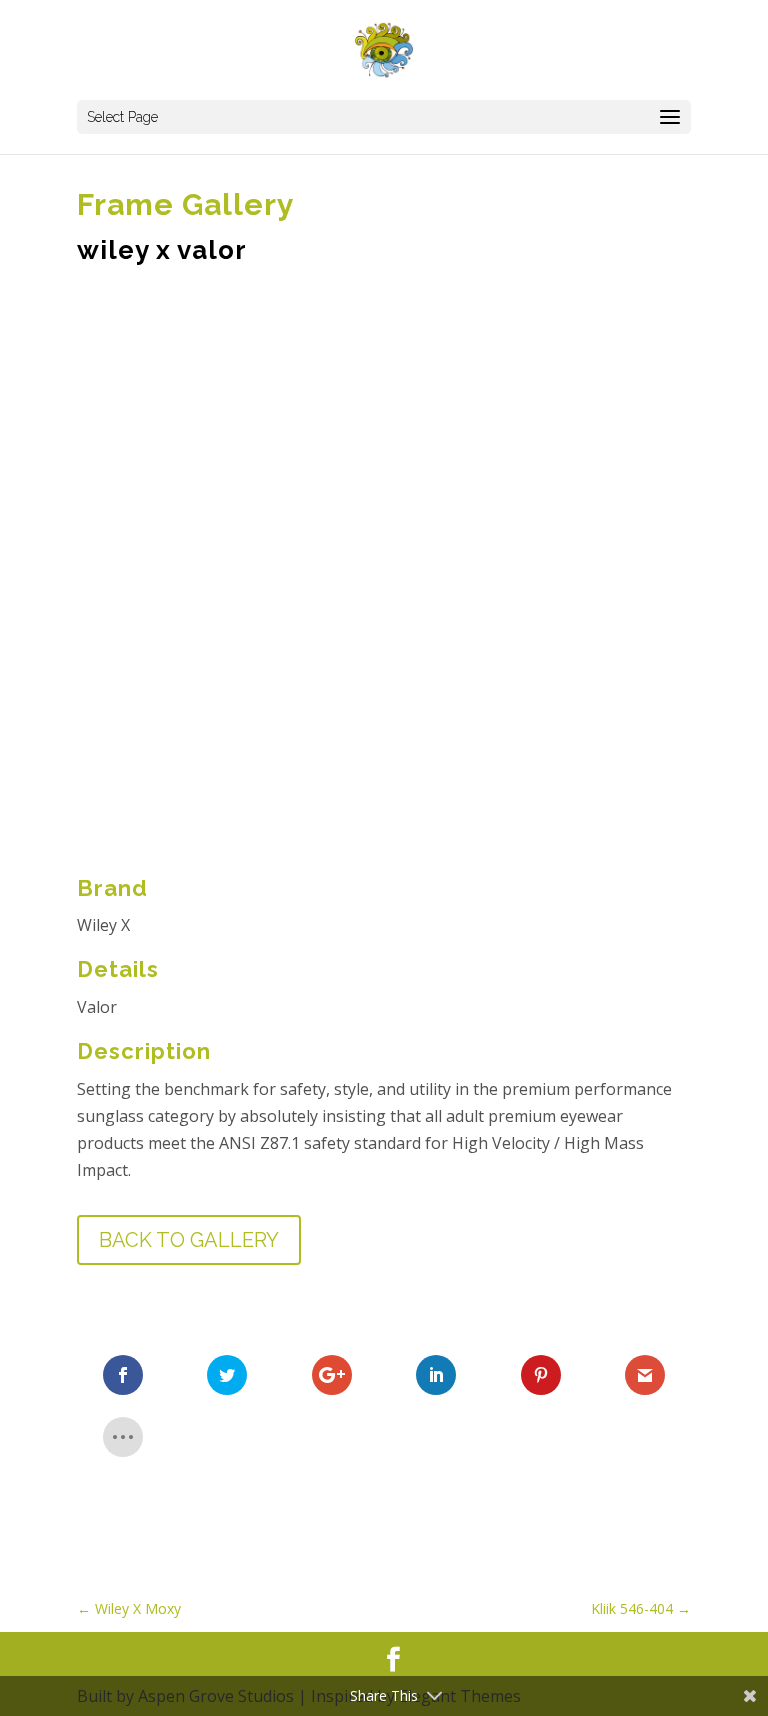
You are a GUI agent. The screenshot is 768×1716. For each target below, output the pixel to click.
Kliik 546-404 (641, 1608)
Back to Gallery (189, 1240)
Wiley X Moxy (129, 1608)
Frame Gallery (186, 204)
